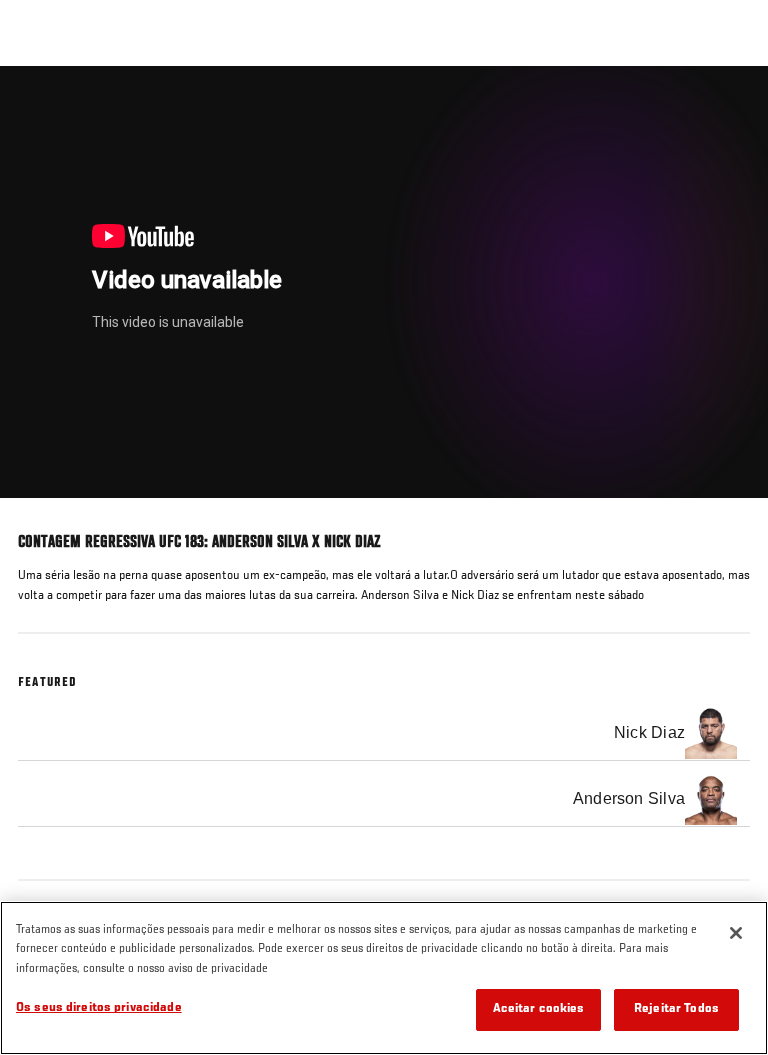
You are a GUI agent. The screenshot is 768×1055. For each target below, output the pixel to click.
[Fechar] (736, 933)
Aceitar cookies (539, 1009)
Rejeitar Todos (676, 1009)
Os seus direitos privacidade (99, 1008)
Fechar (732, 104)
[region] (384, 978)
